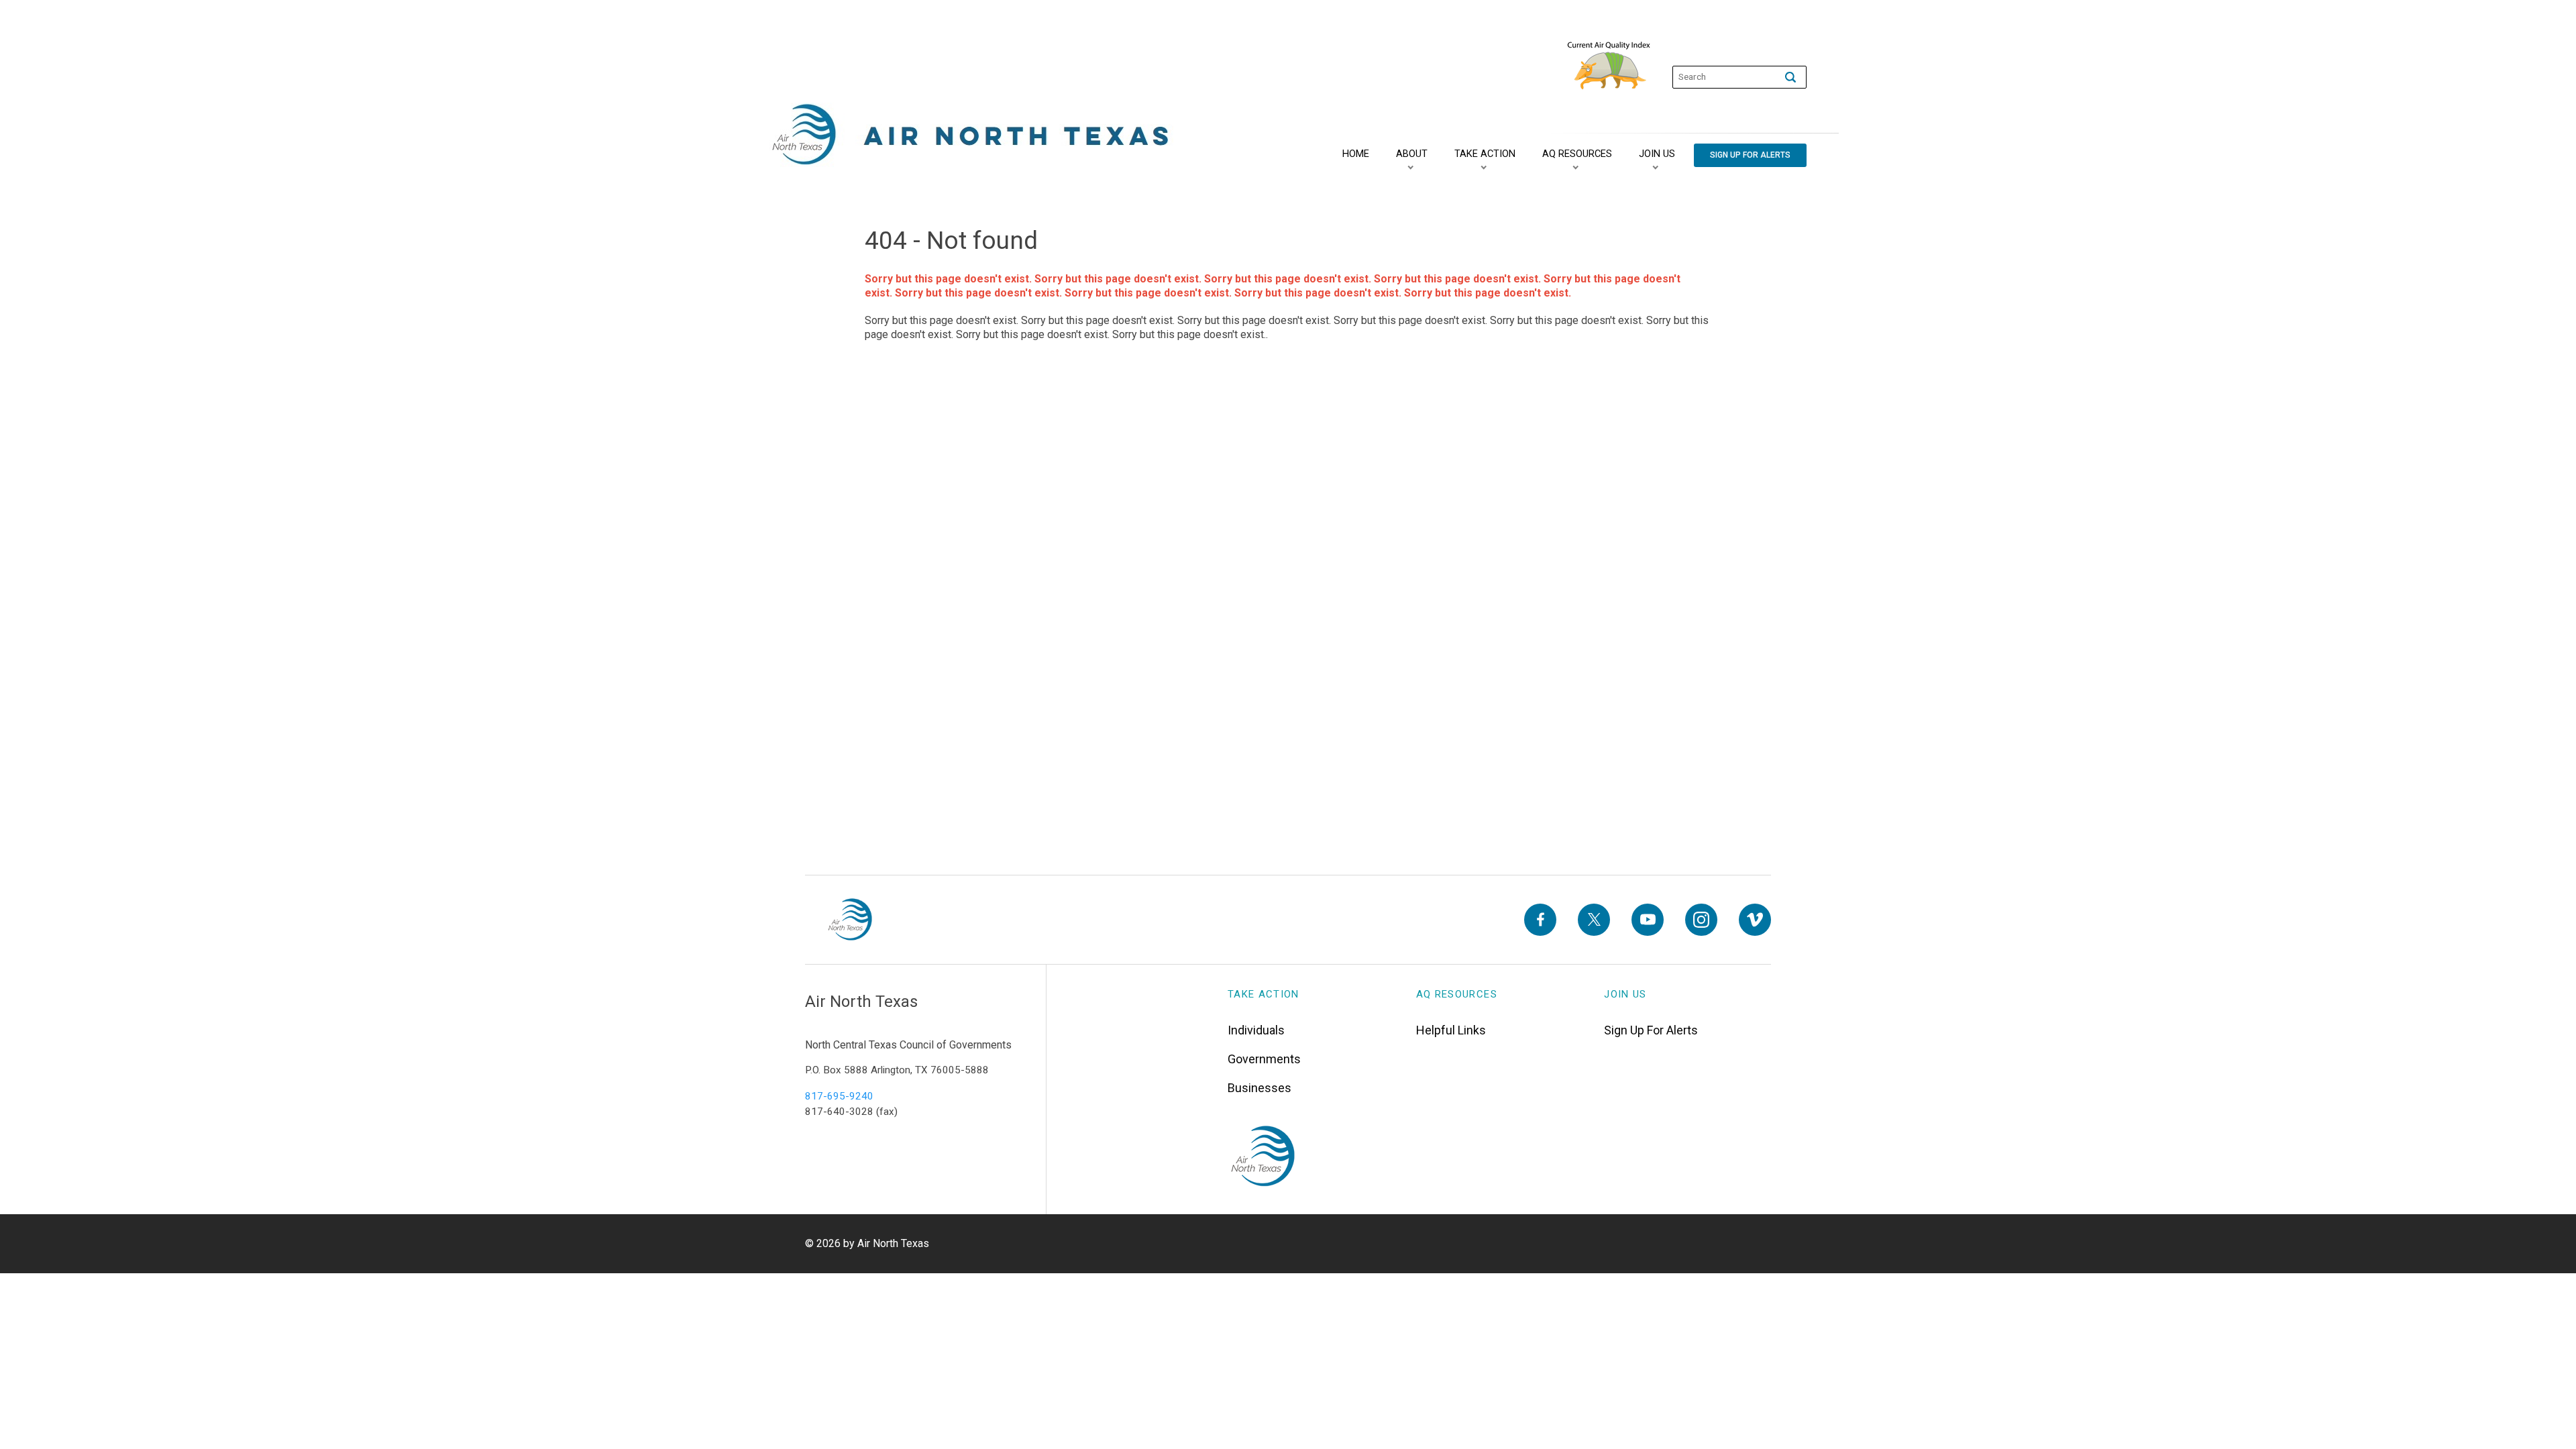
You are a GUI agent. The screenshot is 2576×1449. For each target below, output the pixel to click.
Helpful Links (1451, 1030)
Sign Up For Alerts (1651, 1030)
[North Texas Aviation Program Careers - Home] (850, 920)
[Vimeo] (1755, 920)
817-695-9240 (839, 1096)
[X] (1594, 920)
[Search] (1790, 77)
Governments (1264, 1059)
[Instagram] (1701, 920)
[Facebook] (1540, 920)
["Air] (971, 135)
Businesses (1259, 1088)
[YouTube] (1648, 920)
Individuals (1256, 1030)
